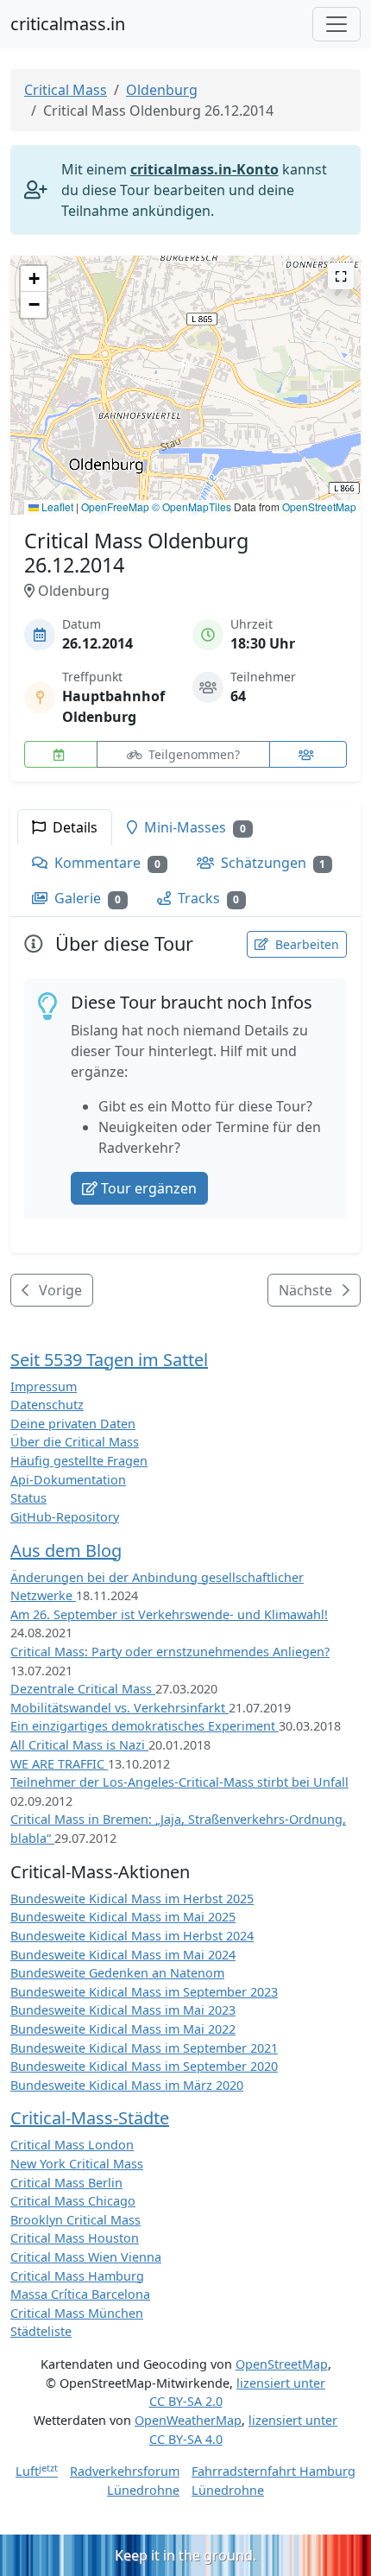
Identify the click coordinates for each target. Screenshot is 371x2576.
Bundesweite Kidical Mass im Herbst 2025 (132, 1899)
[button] (186, 368)
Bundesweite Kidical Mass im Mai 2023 (123, 2010)
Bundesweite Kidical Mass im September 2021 (144, 2048)
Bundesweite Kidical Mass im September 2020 (144, 2066)
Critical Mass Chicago (73, 2201)
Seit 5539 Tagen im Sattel (109, 1360)
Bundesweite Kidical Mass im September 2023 (144, 1992)
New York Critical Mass (77, 2164)
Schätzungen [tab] (272, 863)
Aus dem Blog (66, 1551)
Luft (37, 2471)
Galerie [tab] (86, 898)
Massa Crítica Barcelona (80, 2294)
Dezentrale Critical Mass (83, 1689)
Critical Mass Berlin (66, 2183)
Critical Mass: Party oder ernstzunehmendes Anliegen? (170, 1652)
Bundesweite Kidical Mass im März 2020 (127, 2085)
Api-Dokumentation (68, 1480)
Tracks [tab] (207, 898)
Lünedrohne (143, 2490)
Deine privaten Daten (73, 1424)
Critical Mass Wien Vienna (86, 2257)
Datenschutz (47, 1405)
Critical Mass (66, 90)
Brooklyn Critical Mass (75, 2220)
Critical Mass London (72, 2145)
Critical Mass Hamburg (77, 2276)
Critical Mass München (77, 2313)
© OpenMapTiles (192, 506)
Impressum (44, 1386)
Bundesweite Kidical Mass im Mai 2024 (123, 1955)
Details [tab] (73, 827)
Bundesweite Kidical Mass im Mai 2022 (123, 2029)
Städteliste (41, 2331)
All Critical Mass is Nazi (79, 1745)
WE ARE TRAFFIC (59, 1764)
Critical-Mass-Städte (90, 2118)
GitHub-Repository (65, 1517)
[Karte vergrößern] (341, 276)
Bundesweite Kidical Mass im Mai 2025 (123, 1917)
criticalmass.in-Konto (204, 169)
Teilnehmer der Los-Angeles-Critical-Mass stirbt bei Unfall (179, 1782)
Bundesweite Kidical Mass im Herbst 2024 (132, 1936)
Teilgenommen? (192, 754)
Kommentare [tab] (106, 863)
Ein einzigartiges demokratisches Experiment (145, 1726)
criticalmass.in (68, 24)
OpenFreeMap (115, 506)
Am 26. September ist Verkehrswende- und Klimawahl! (169, 1614)
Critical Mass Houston (75, 2238)
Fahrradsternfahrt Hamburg (274, 2471)
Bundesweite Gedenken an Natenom (117, 1973)
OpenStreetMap (319, 506)
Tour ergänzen (149, 1188)
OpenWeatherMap (188, 2420)
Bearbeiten (305, 944)
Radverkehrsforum (125, 2471)
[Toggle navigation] (336, 24)
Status (28, 1498)
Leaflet (56, 506)
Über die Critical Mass (75, 1442)
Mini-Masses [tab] (193, 827)
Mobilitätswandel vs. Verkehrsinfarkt (119, 1708)
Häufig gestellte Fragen (79, 1461)
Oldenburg (162, 90)
